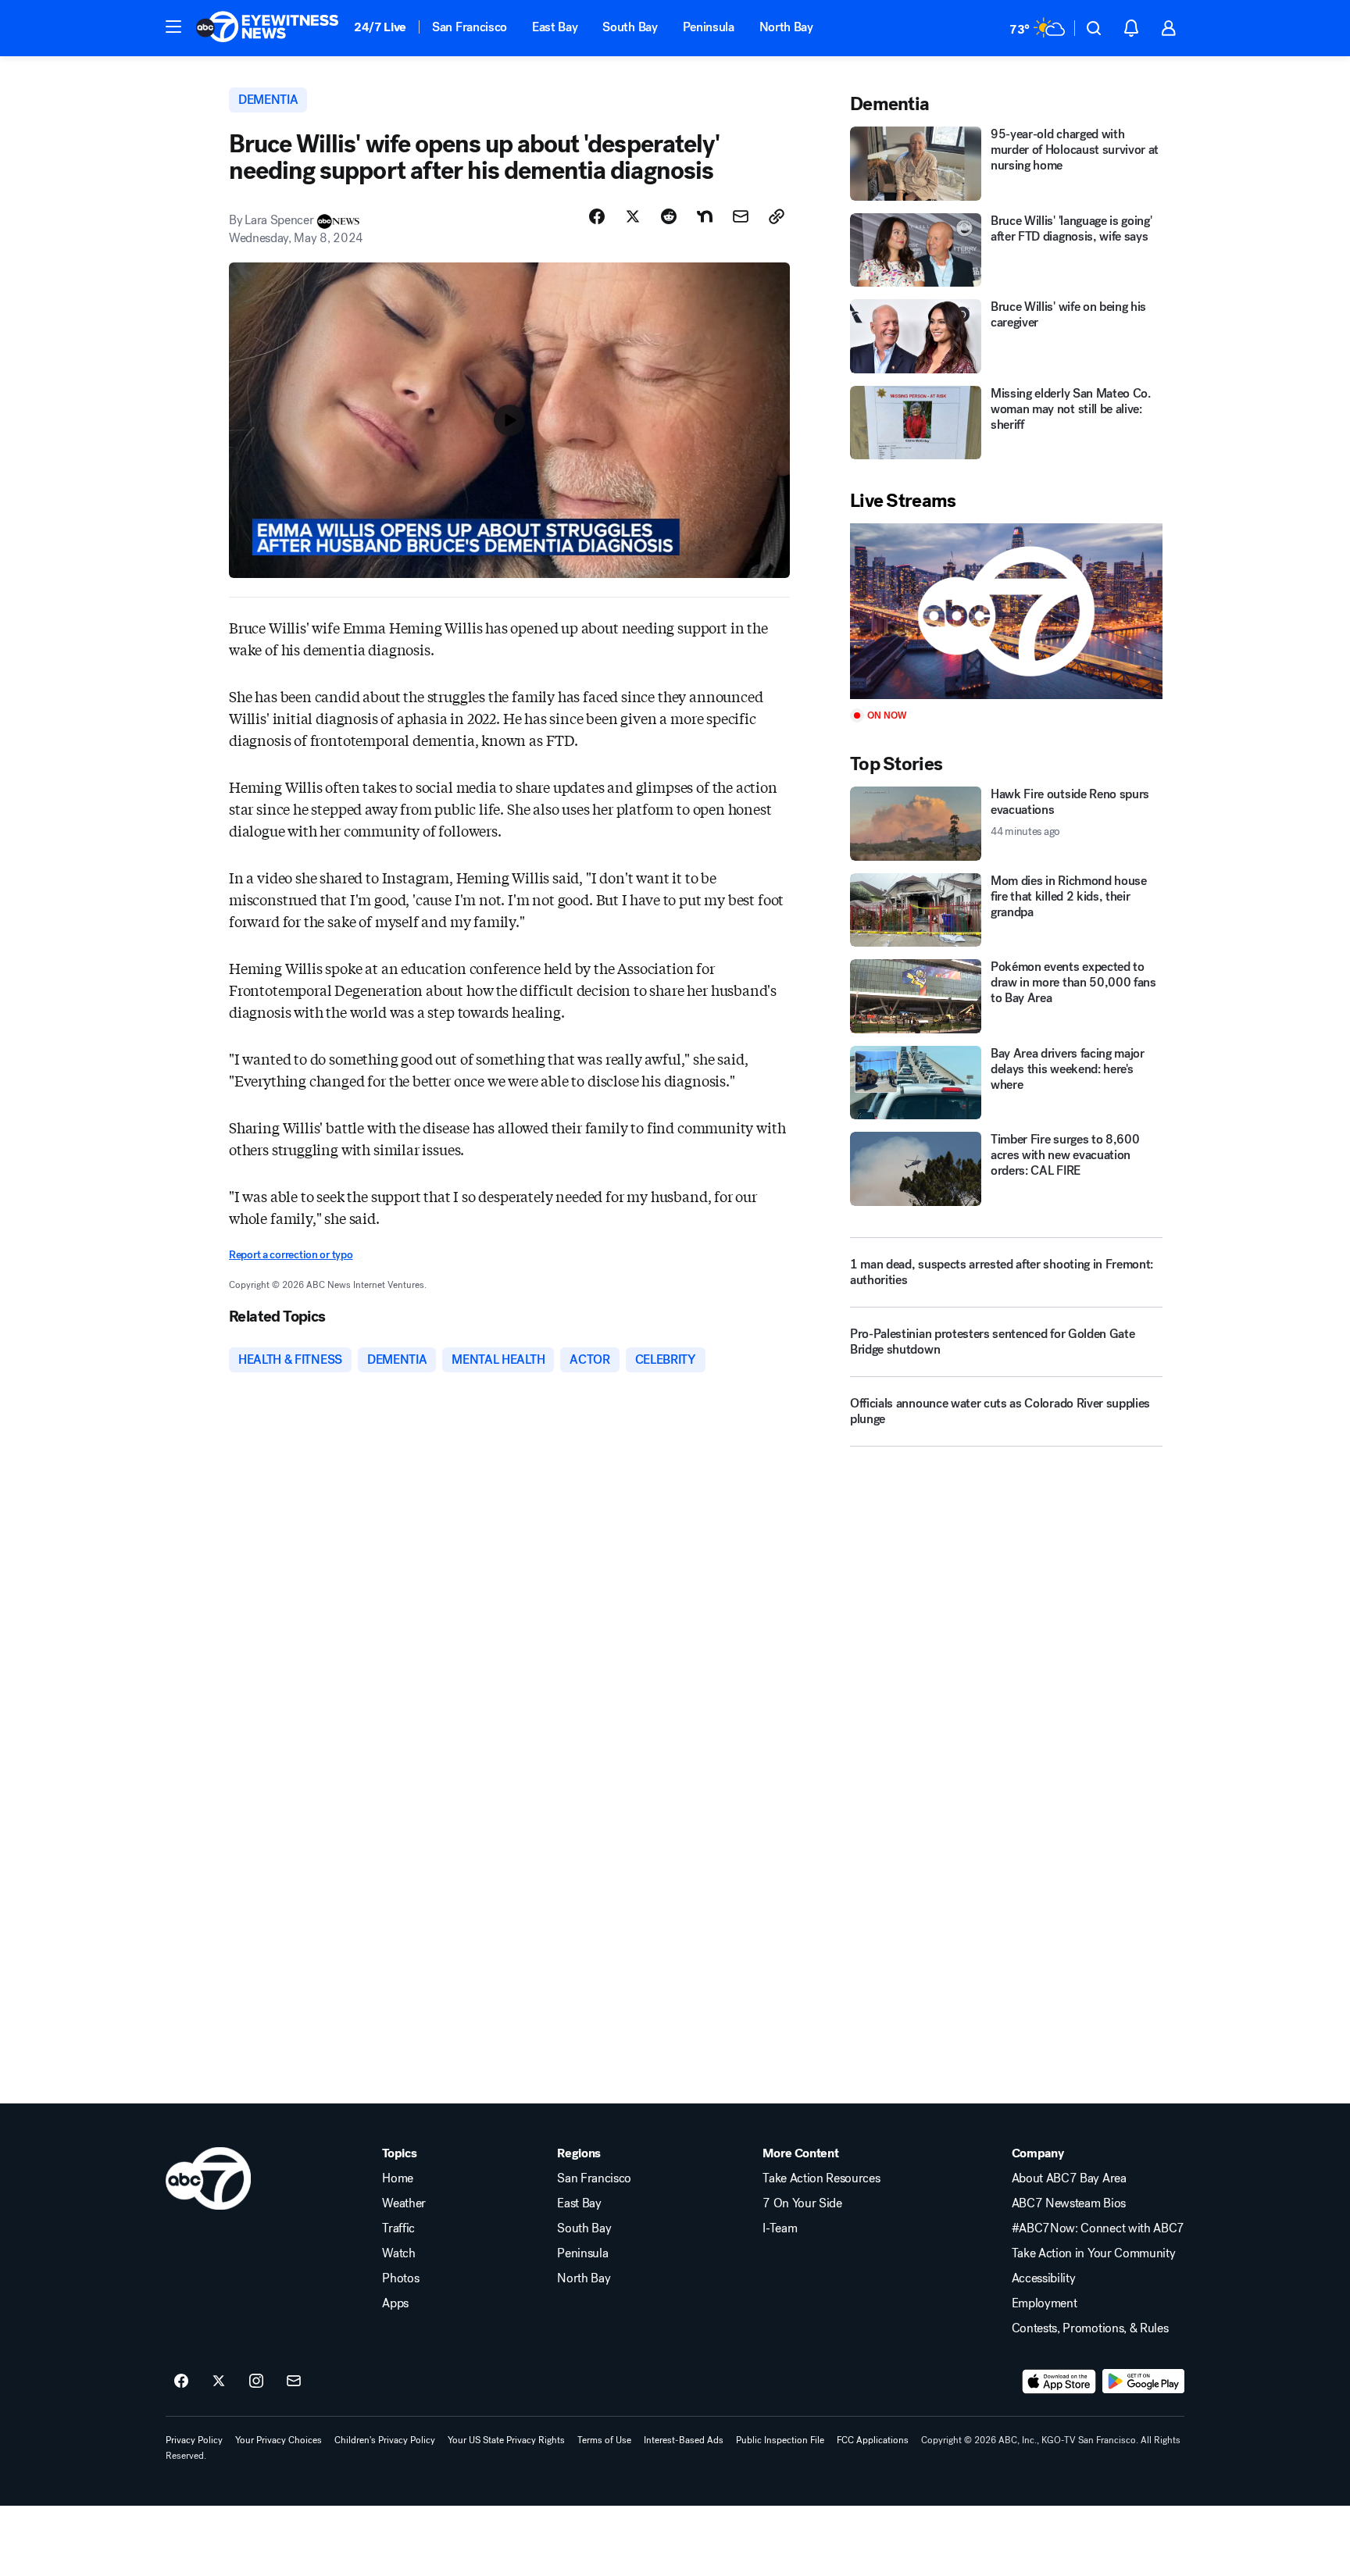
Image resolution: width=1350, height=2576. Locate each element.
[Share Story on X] (633, 216)
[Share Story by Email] (741, 216)
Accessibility (1044, 2278)
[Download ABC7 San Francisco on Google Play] (1143, 2382)
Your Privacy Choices (279, 2440)
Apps (395, 2303)
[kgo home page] (208, 2178)
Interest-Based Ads (684, 2440)
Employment (1045, 2303)
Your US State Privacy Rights (506, 2440)
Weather (404, 2203)
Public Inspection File (780, 2440)
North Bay (786, 27)
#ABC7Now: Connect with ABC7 (1098, 2228)
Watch (398, 2253)
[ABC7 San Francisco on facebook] (181, 2382)
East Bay (555, 27)
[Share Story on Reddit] (669, 216)
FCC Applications (873, 2440)
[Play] (1006, 611)
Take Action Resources (821, 2178)
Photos (400, 2278)
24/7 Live (380, 27)
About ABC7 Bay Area (1069, 2178)
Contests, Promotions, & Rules (1090, 2328)
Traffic (398, 2228)
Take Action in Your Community (1094, 2253)
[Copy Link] (777, 216)
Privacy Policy (194, 2440)
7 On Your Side (802, 2203)
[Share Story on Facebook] (597, 216)
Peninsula (709, 27)
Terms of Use (604, 2440)
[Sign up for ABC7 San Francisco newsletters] (294, 2382)
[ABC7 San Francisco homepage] (267, 28)
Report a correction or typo (291, 1255)
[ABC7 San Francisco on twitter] (219, 2382)
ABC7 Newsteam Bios (1069, 2203)
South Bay (630, 27)
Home (398, 2178)
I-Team (780, 2228)
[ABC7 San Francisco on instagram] (256, 2382)
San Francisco (470, 27)
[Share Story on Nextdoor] (705, 216)
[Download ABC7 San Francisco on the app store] (1059, 2382)
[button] (173, 27)
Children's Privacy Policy (385, 2440)
